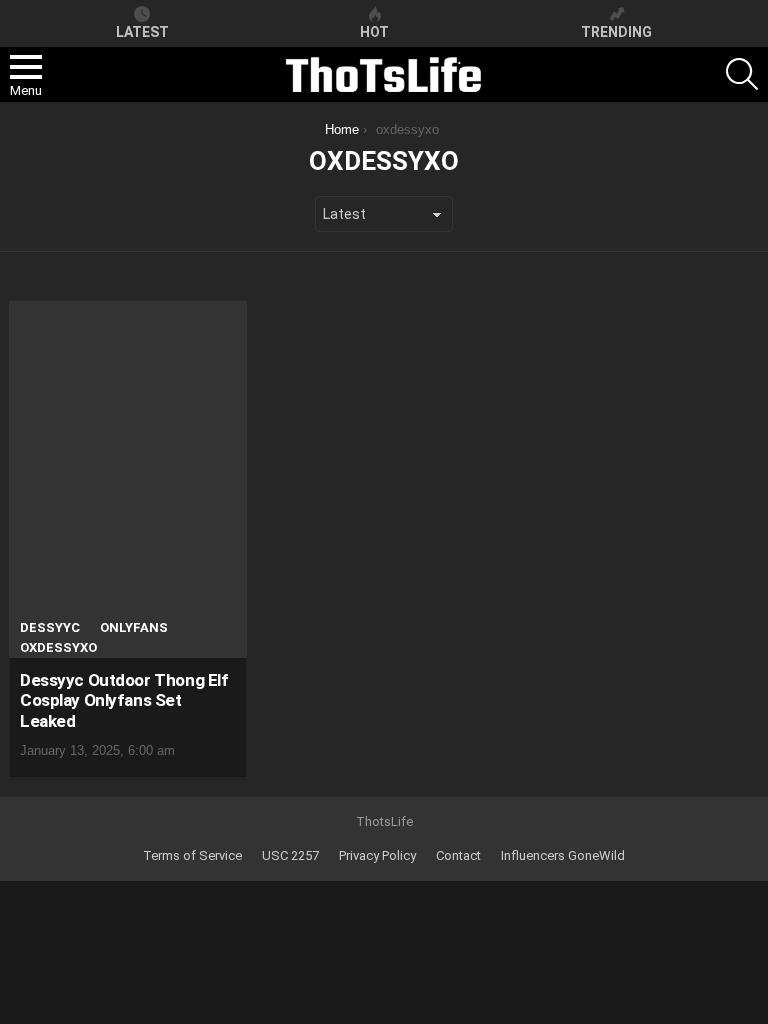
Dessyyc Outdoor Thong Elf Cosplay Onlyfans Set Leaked (124, 700)
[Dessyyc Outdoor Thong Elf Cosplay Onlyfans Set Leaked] (128, 479)
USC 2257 (290, 855)
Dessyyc (50, 627)
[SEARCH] (742, 74)
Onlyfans (134, 627)
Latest (142, 32)
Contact (458, 855)
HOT (374, 32)
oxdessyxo (58, 647)
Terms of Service (192, 855)
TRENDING (616, 32)
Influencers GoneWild (563, 855)
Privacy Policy (377, 855)
